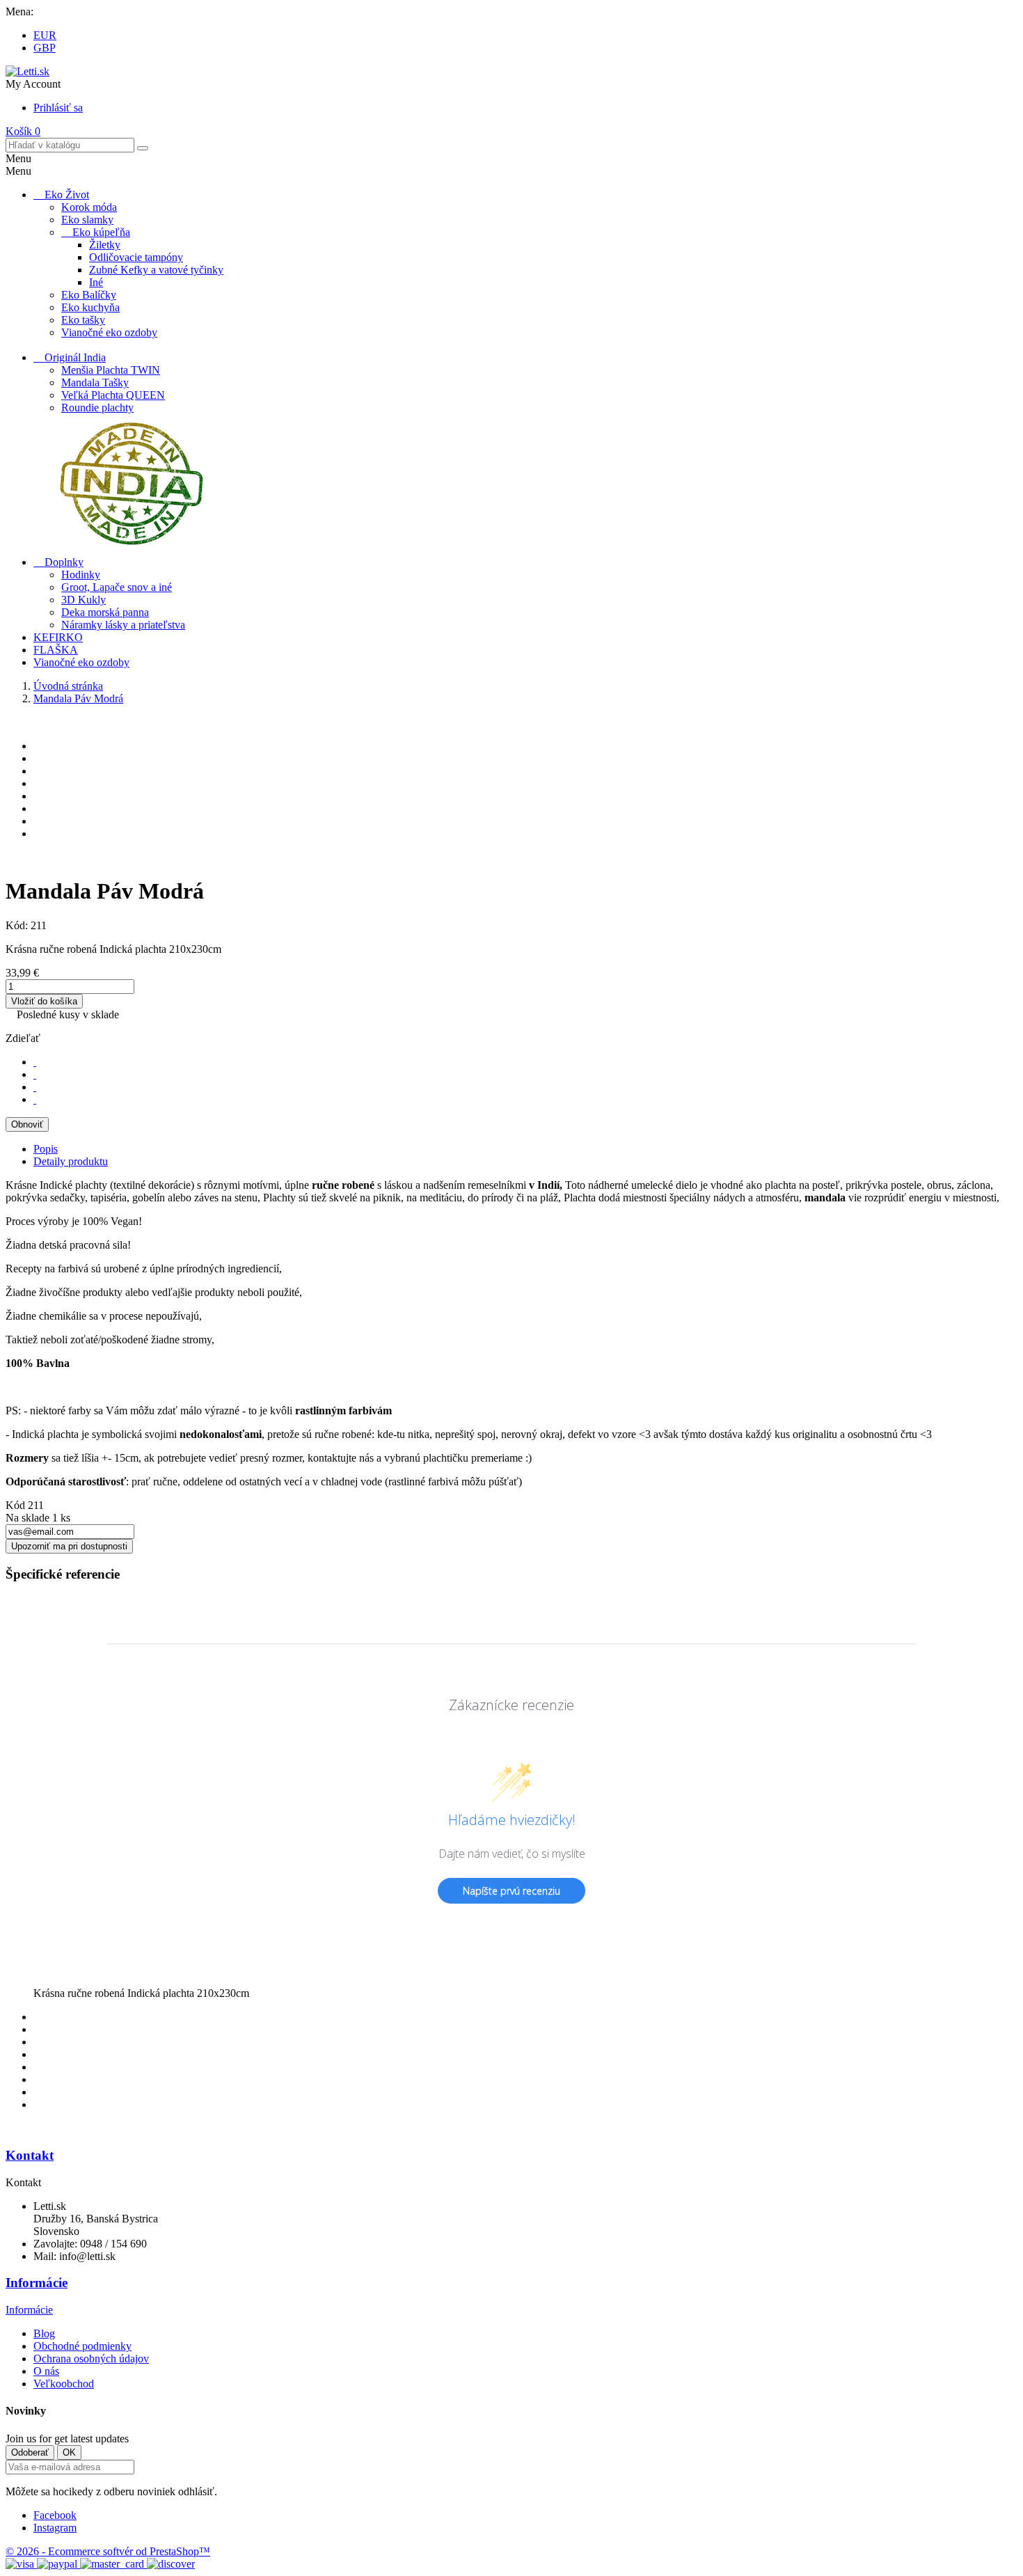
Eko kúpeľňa (101, 232)
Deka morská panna (105, 612)
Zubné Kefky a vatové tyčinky (156, 270)
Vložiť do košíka (44, 1001)
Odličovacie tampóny (136, 257)
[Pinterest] (35, 1099)
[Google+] (35, 1087)
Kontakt (30, 2155)
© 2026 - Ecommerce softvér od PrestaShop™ (108, 2551)
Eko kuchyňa (90, 307)
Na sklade (27, 1518)
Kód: (18, 925)
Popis (46, 1149)
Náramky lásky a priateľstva (123, 625)
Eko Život (67, 195)
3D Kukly (84, 600)
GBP (45, 48)
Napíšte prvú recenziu (511, 1891)
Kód (17, 1505)
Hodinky (81, 575)
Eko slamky (87, 220)
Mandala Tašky (95, 382)
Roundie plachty (97, 408)
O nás (46, 2371)
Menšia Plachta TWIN (111, 370)
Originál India (75, 357)
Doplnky (64, 562)
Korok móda (89, 207)
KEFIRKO (58, 637)
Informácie (37, 2283)
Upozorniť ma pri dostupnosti (69, 1546)
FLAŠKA (56, 650)
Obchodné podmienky (82, 2346)
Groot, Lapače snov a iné (117, 587)
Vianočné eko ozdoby (109, 332)
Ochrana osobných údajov (91, 2358)
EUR (45, 35)
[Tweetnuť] (35, 1074)
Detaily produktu (71, 1161)
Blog (44, 2333)
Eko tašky (83, 320)
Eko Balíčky (89, 295)
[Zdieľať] (35, 1062)
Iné (96, 282)
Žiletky (105, 245)
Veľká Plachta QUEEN (113, 395)
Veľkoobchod (64, 2384)
